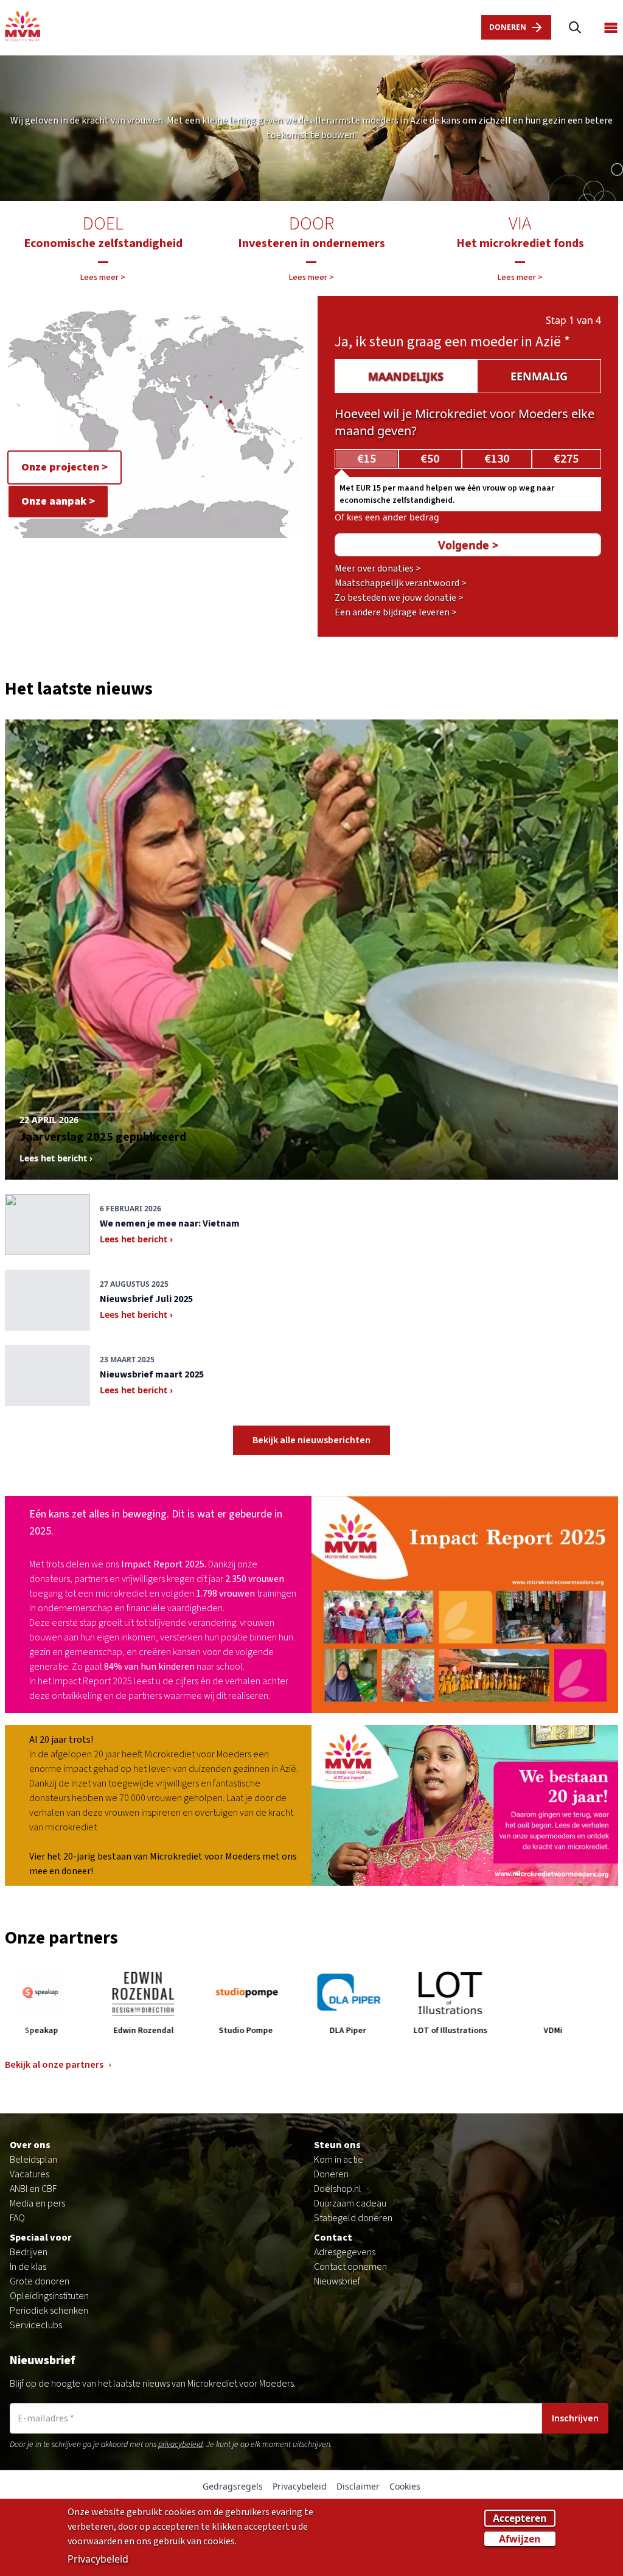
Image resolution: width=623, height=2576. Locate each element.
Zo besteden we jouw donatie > (399, 598)
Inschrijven (575, 2418)
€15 (367, 459)
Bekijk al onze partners (58, 2065)
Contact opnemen (350, 2267)
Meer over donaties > (378, 569)
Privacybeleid (300, 2486)
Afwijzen (520, 2539)
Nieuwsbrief (337, 2281)
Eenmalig (539, 376)
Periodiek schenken (49, 2311)
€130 (497, 459)
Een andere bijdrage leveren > (396, 612)
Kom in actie (339, 2160)
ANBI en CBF (33, 2189)
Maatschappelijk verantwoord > (401, 583)
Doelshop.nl (338, 2189)
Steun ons (337, 2145)
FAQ (17, 2218)
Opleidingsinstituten (49, 2296)
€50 (430, 459)
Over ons (30, 2145)
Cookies (405, 2486)
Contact (333, 2238)
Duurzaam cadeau (350, 2203)
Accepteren (520, 2518)
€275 (566, 459)
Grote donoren (40, 2281)
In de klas (28, 2267)
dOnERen (508, 27)
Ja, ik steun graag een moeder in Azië (452, 342)
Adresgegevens (345, 2252)
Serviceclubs (36, 2325)
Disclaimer (358, 2486)
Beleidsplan (33, 2160)
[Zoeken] (575, 28)
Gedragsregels (233, 2486)
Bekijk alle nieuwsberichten (311, 1440)
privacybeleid (180, 2445)
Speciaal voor (41, 2238)
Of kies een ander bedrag (387, 517)
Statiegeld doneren (353, 2218)
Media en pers (37, 2203)
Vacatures (30, 2174)
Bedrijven (29, 2252)
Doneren (331, 2174)
